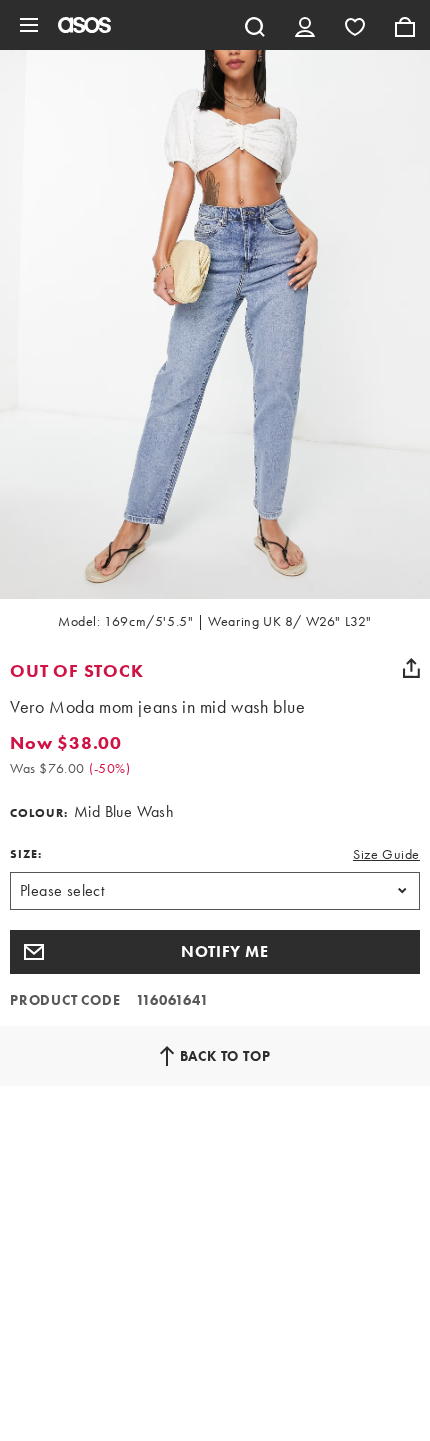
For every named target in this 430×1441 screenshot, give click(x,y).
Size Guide (386, 854)
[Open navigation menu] (29, 25)
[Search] (255, 25)
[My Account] (305, 25)
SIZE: (26, 854)
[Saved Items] (355, 25)
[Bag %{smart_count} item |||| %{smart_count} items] (405, 25)
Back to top (225, 1056)
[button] (215, 952)
